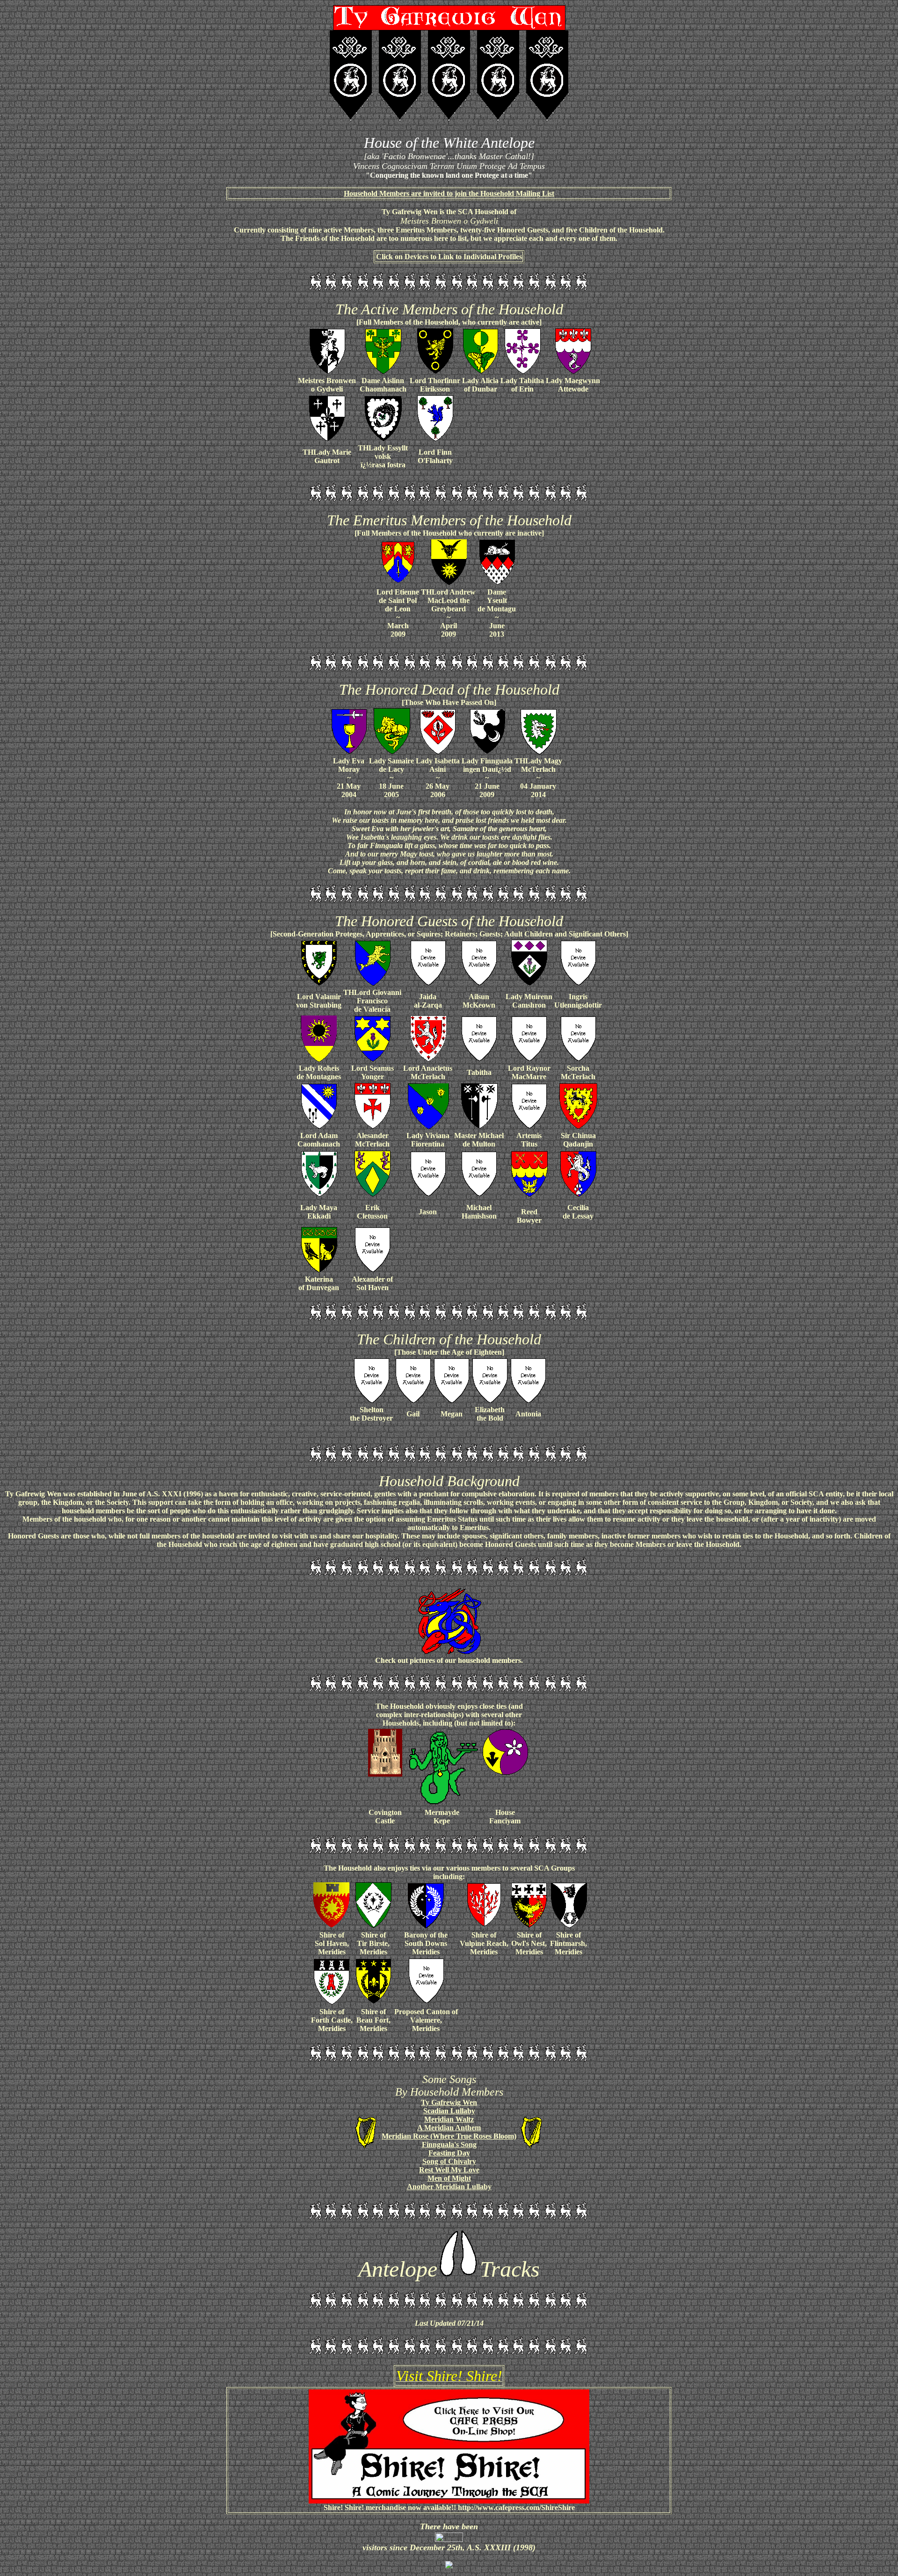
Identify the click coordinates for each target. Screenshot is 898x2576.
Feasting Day (449, 2153)
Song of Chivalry (449, 2161)
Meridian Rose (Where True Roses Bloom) (449, 2136)
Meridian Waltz (449, 2119)
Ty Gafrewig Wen (449, 2102)
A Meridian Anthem (449, 2128)
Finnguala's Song (449, 2144)
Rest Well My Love (449, 2170)
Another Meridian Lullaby (449, 2187)
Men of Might (449, 2178)
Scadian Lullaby (449, 2111)
